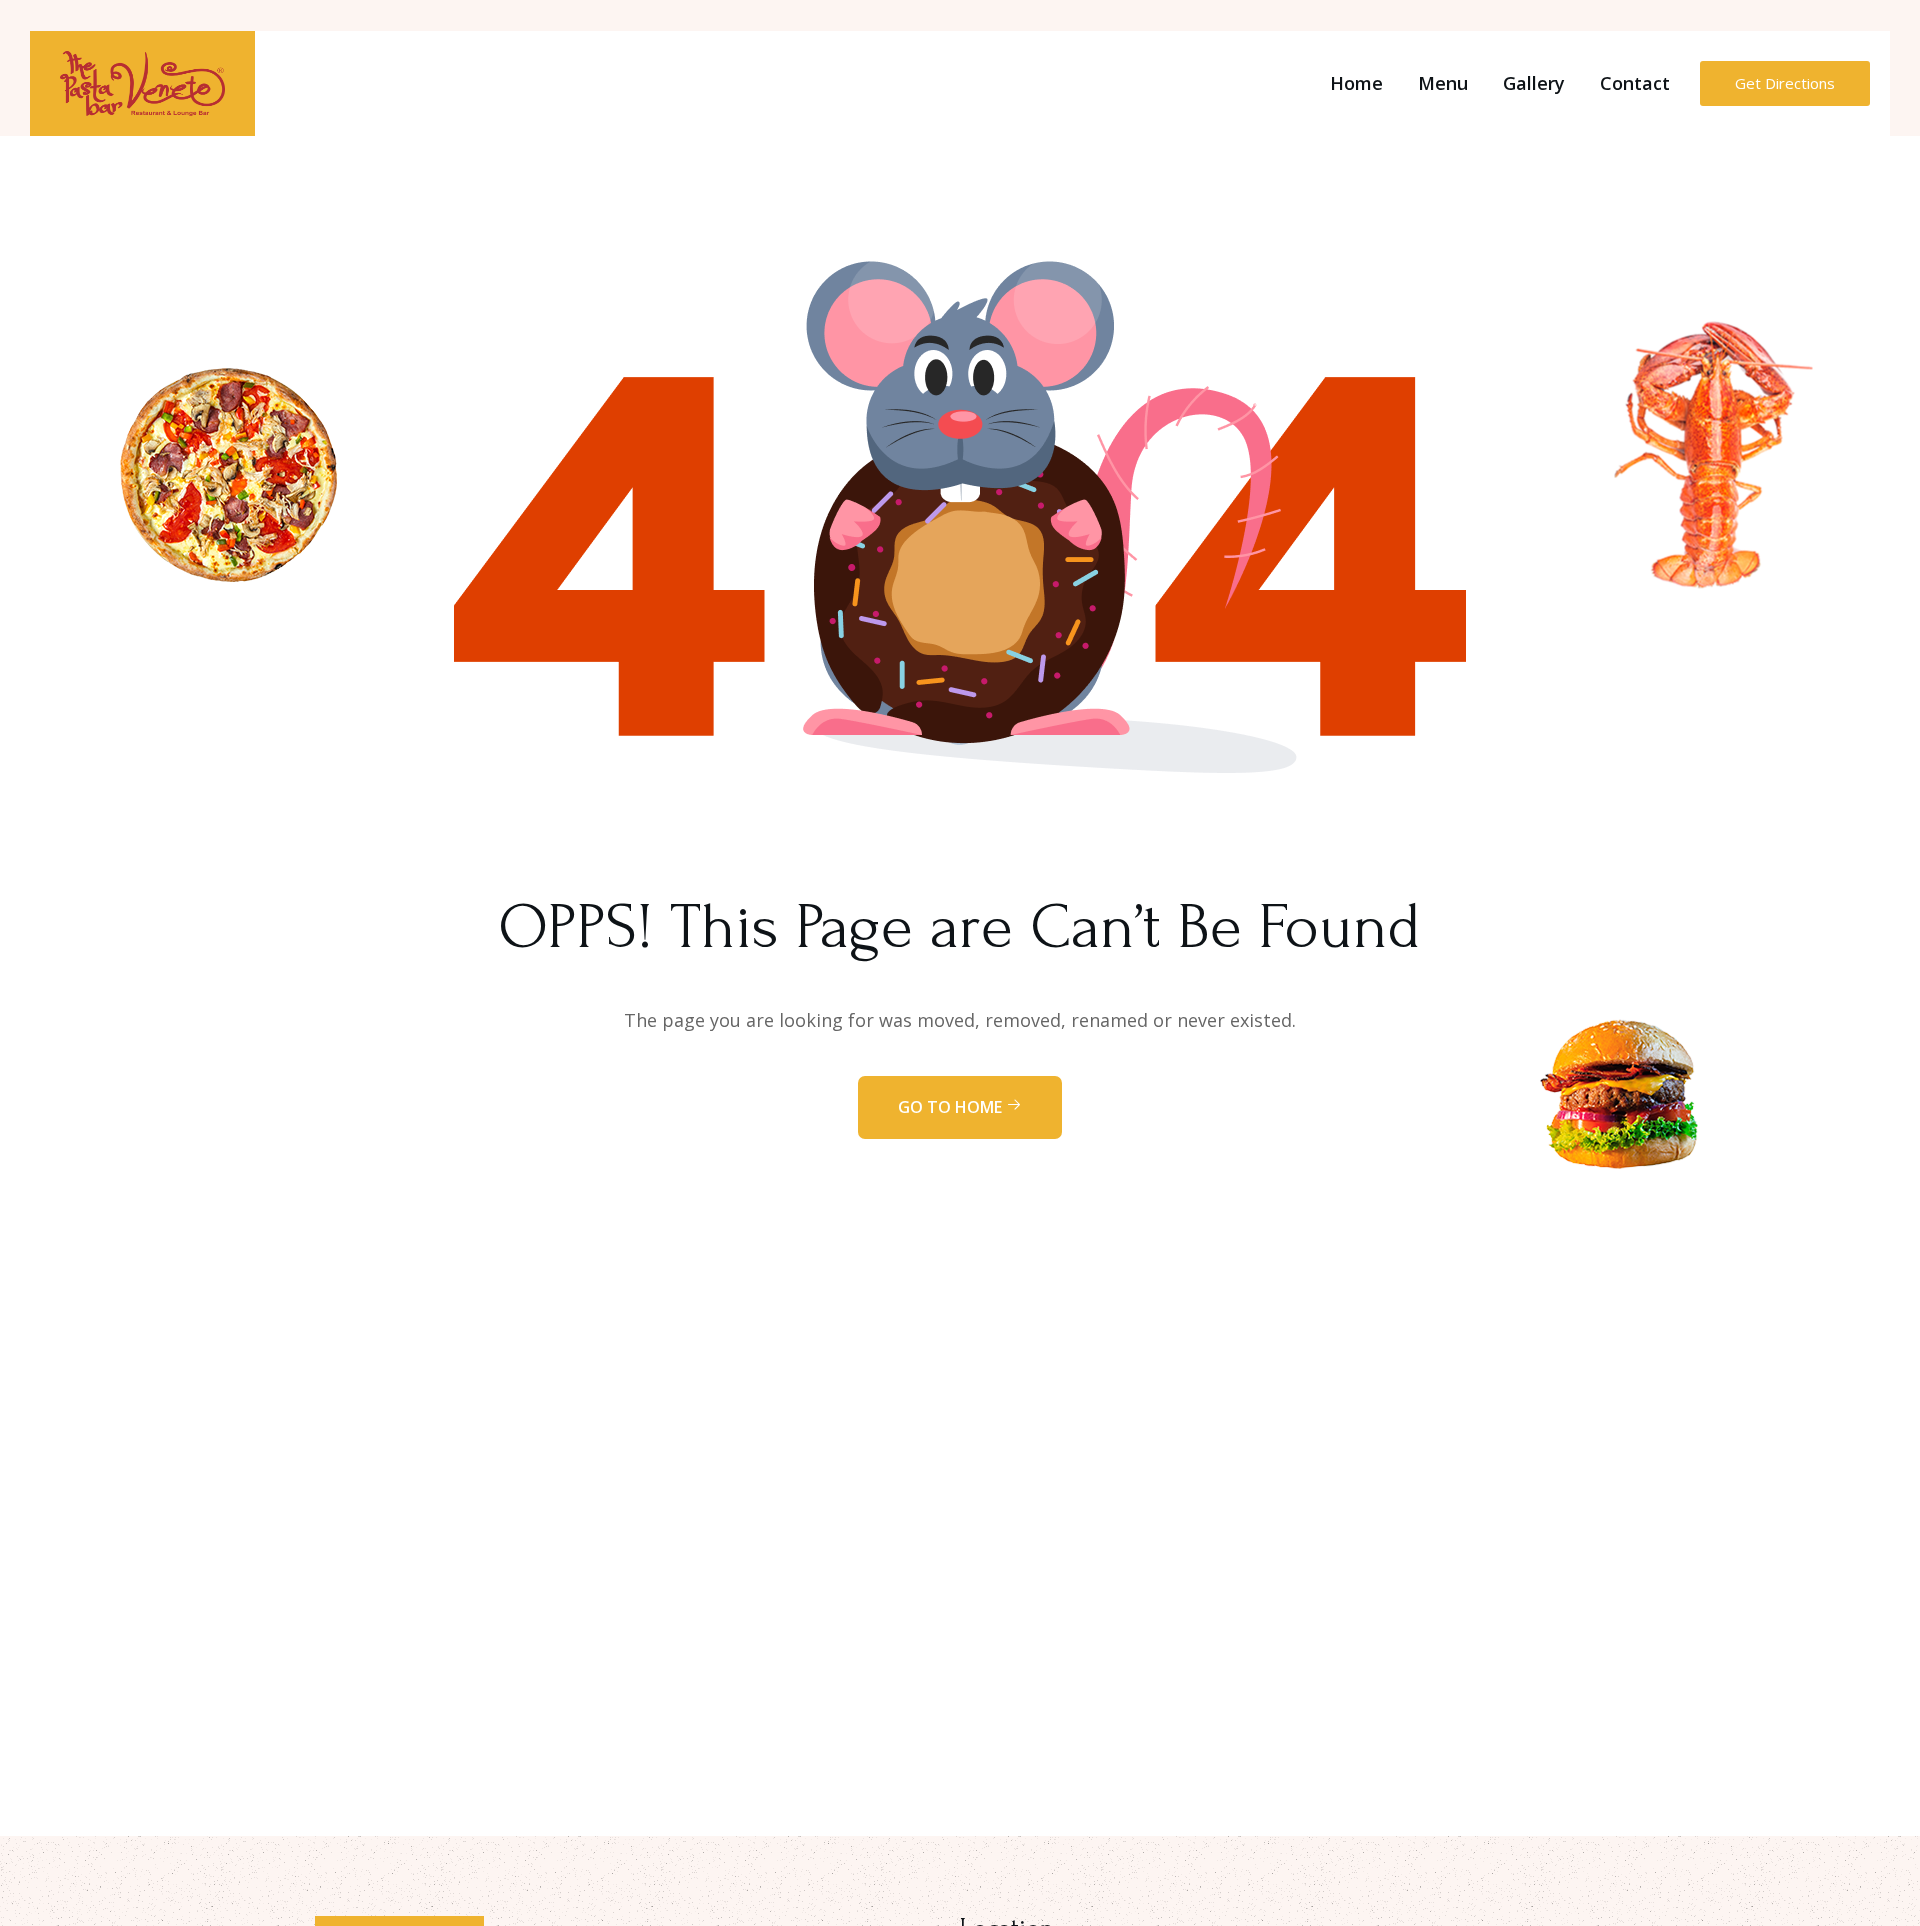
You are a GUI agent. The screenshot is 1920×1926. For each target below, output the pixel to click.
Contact (1635, 83)
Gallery (1534, 83)
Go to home (952, 1107)
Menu (1443, 83)
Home (1356, 83)
